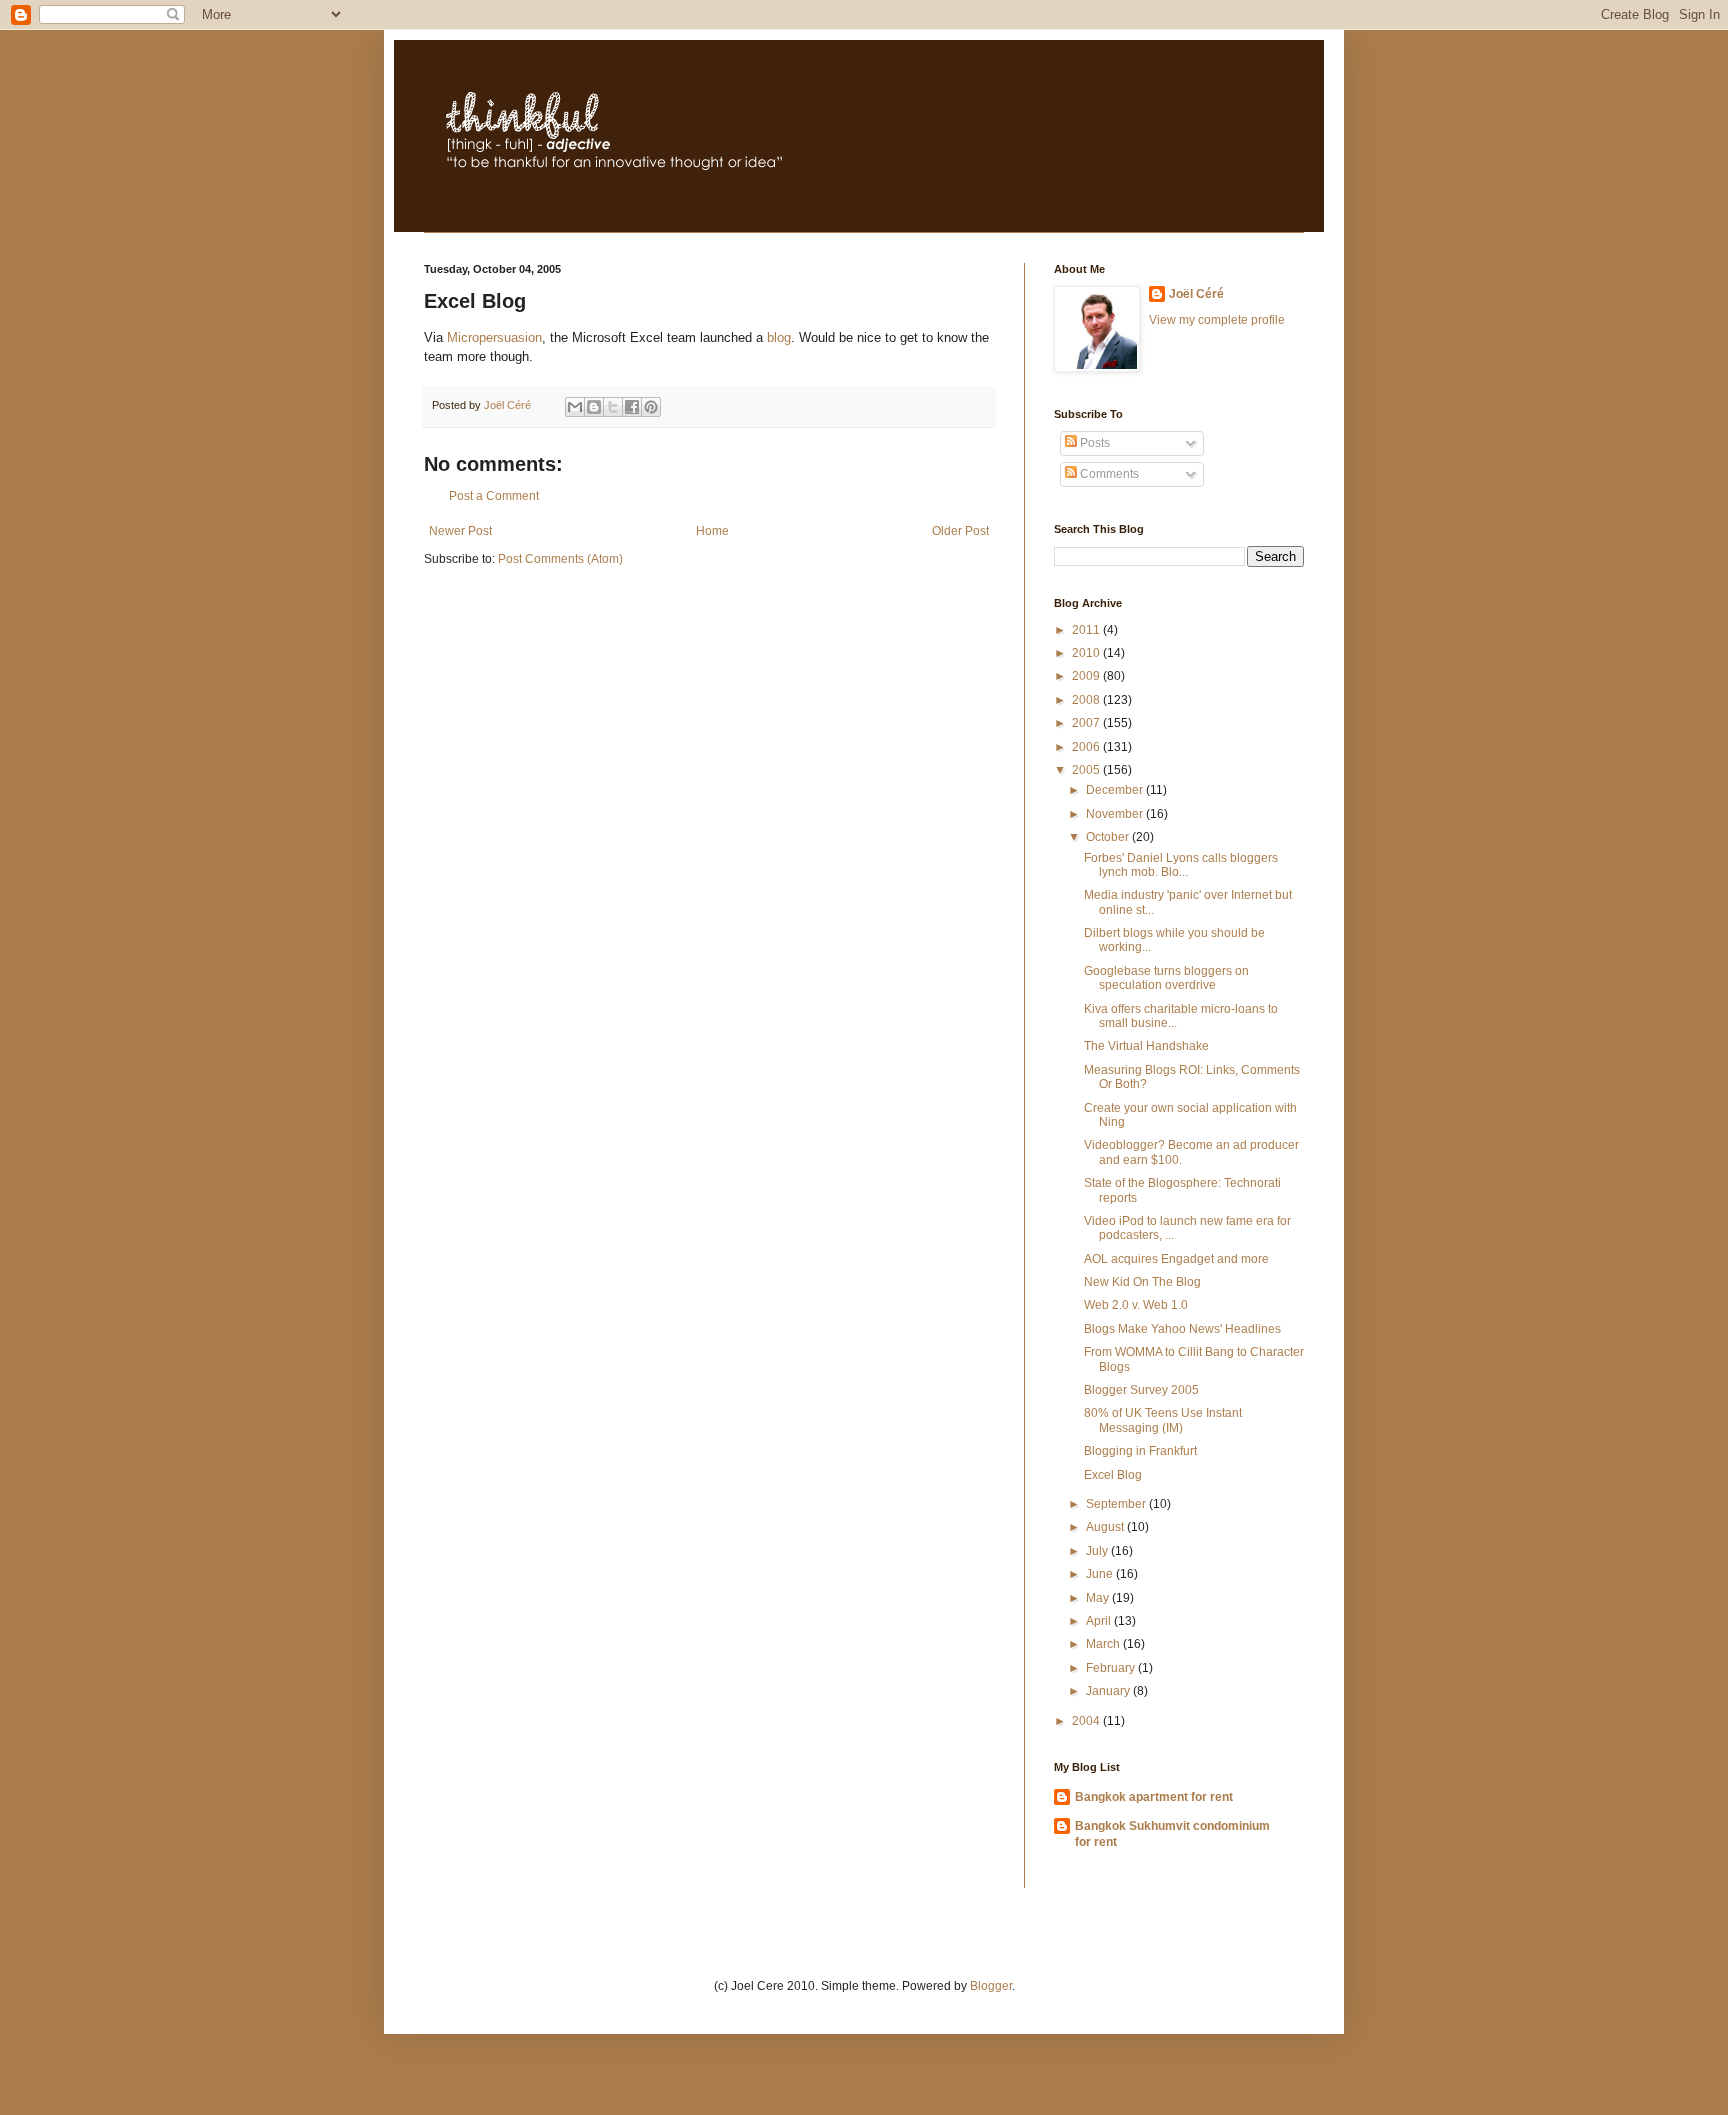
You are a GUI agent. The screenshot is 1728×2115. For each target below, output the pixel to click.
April (1100, 1621)
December (1116, 790)
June (1101, 1574)
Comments (1108, 474)
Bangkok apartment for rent (1154, 1797)
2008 (1087, 700)
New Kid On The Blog (1142, 1282)
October (1109, 837)
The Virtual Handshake (1146, 1046)
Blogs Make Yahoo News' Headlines (1182, 1329)
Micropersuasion (494, 337)
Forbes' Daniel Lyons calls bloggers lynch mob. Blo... (1181, 865)
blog (779, 337)
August (1106, 1527)
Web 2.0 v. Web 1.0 (1136, 1305)
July (1098, 1551)
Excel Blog (1113, 1475)
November (1116, 814)
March (1104, 1644)
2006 (1087, 747)
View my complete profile (1217, 320)
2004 (1087, 1721)
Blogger (991, 1986)
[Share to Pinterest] (651, 407)
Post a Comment (494, 496)
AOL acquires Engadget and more (1176, 1259)
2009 (1087, 676)
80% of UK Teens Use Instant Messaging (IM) (1163, 1420)
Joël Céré (1196, 294)
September (1117, 1504)
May (1099, 1598)
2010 (1087, 653)
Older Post (960, 531)
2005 (1087, 770)
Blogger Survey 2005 (1141, 1390)
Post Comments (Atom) (560, 559)
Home (712, 531)
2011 (1087, 630)
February (1112, 1668)
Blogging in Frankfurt (1140, 1451)
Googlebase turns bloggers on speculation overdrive (1166, 978)
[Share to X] (613, 407)
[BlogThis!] (594, 407)
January (1109, 1691)
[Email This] (575, 407)
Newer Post (460, 531)
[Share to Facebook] (632, 407)
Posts (1093, 443)
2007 (1087, 723)
